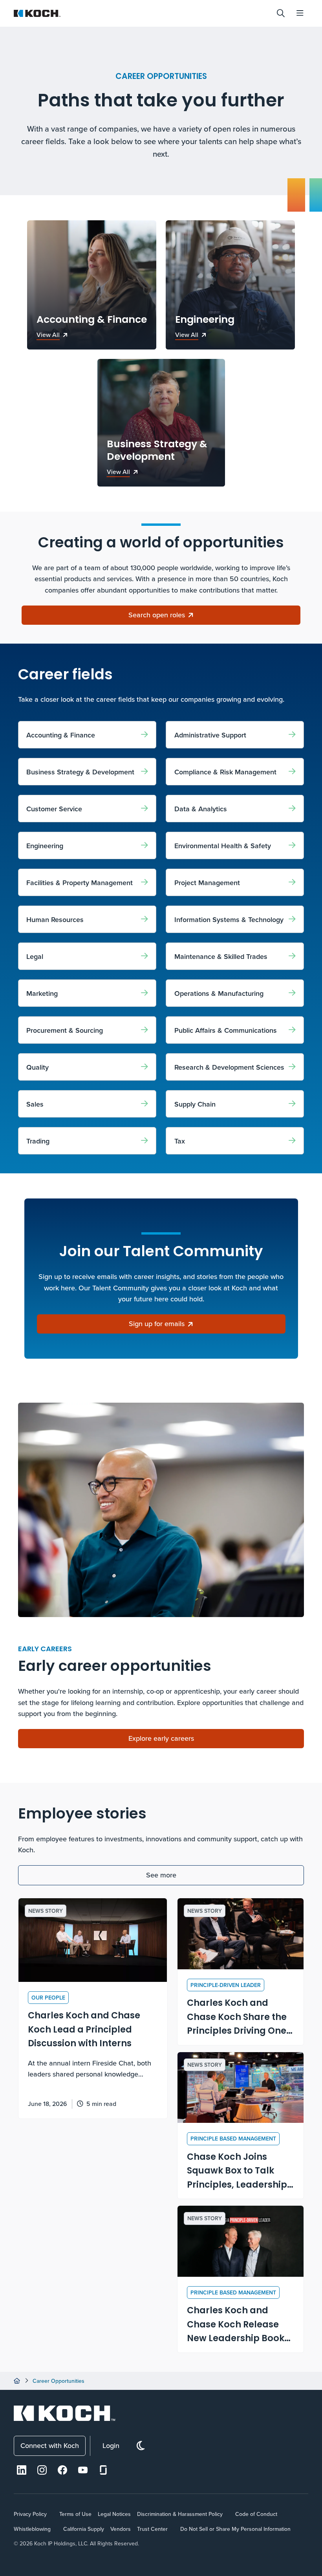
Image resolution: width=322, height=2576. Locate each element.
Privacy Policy (30, 2514)
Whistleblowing (32, 2529)
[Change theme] (141, 2446)
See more (161, 1875)
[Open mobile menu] (300, 13)
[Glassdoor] (103, 2470)
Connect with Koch (50, 2445)
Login (111, 2445)
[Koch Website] (142, 13)
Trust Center (152, 2529)
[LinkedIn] (22, 2470)
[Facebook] (62, 2470)
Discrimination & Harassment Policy (180, 2514)
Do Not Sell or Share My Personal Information (235, 2529)
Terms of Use (75, 2514)
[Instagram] (42, 2470)
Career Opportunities (59, 2381)
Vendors (121, 2529)
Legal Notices (114, 2514)
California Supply (84, 2529)
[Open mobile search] (281, 13)
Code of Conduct (256, 2514)
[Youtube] (83, 2470)
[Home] (17, 2381)
